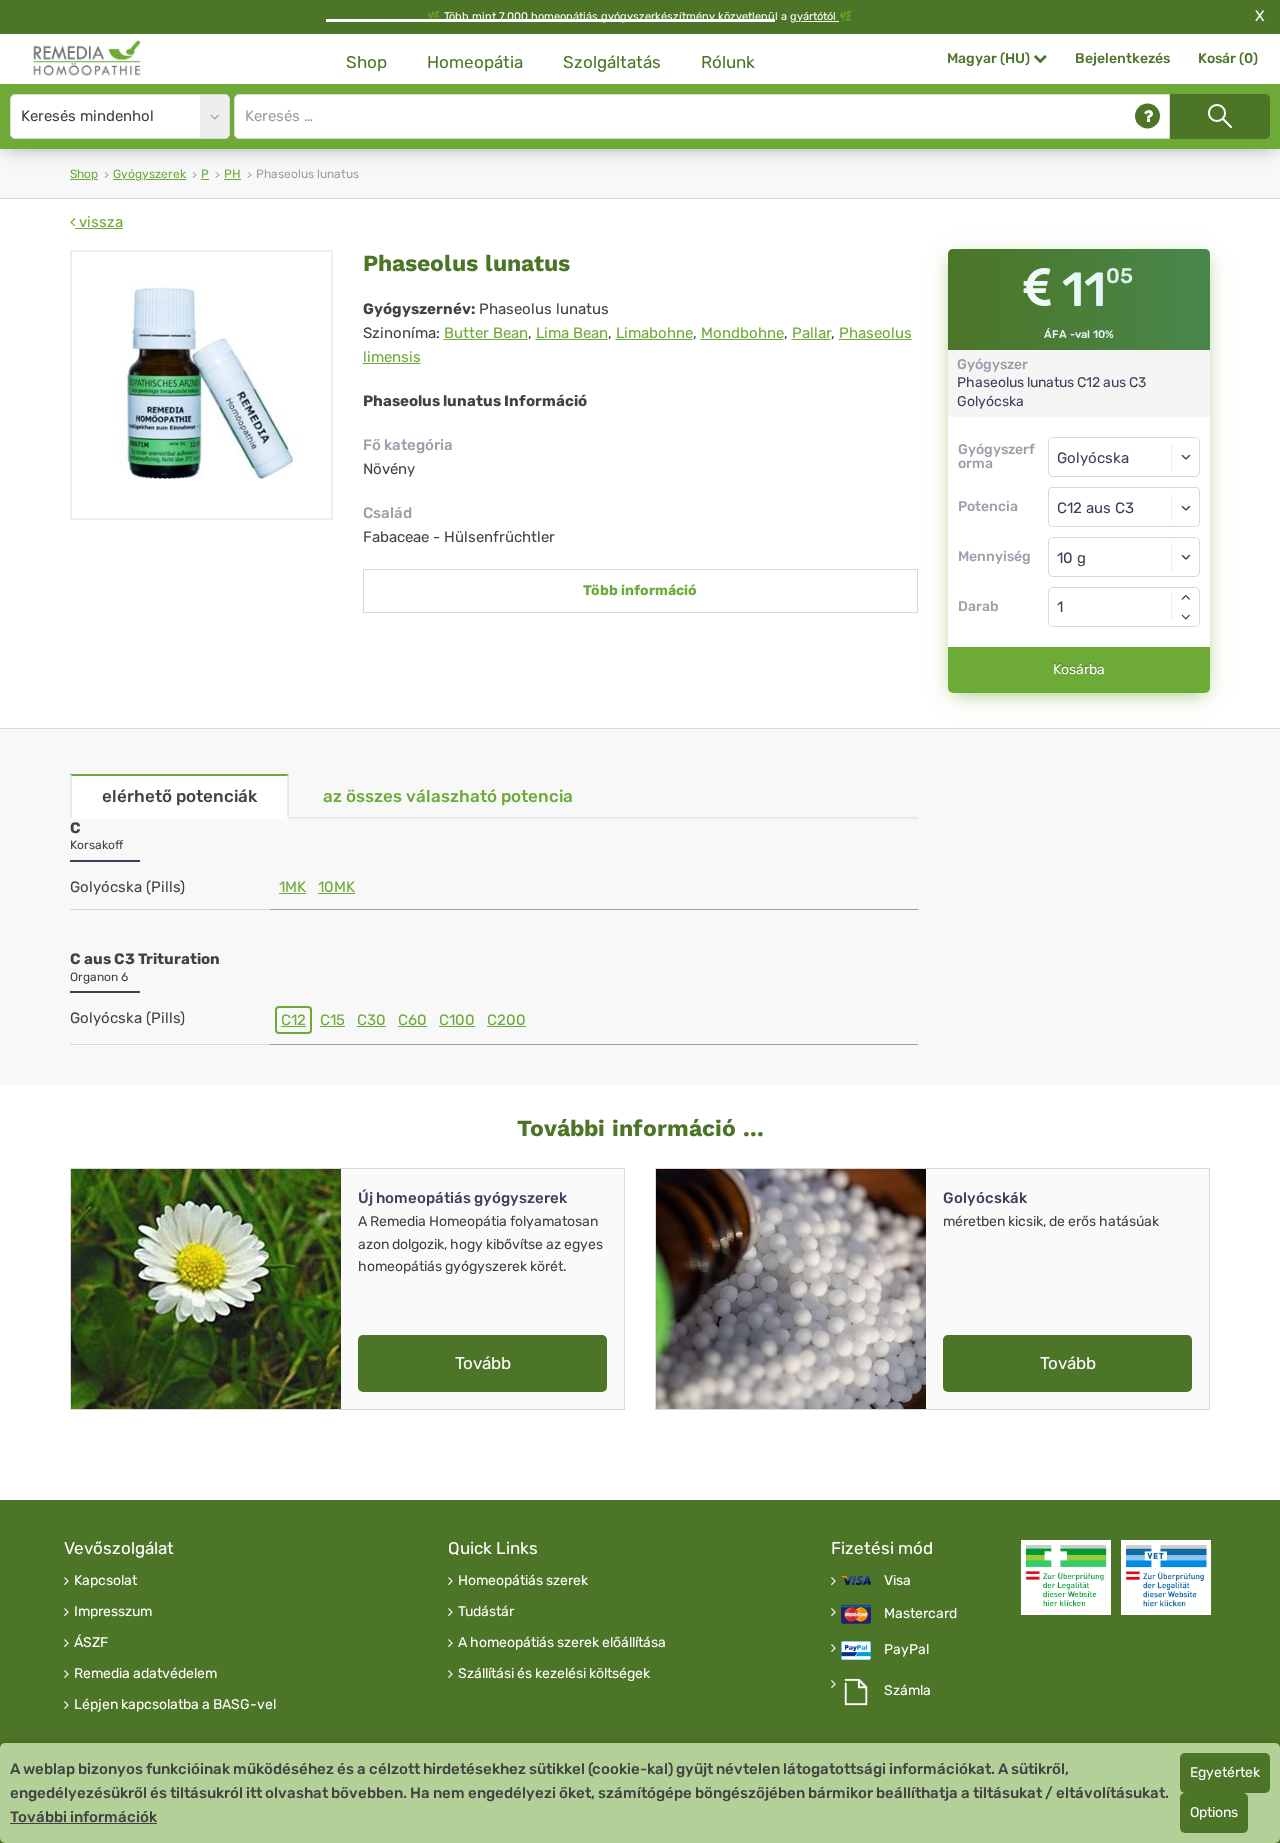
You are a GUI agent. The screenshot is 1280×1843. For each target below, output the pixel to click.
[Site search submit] (1220, 116)
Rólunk (728, 62)
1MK (292, 887)
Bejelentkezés (1122, 58)
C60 (412, 1020)
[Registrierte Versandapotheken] (1066, 1577)
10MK (336, 887)
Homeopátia (475, 62)
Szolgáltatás (612, 62)
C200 (506, 1020)
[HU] (87, 58)
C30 (371, 1020)
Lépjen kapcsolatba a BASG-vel (175, 1705)
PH (232, 174)
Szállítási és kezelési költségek (554, 1674)
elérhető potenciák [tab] (179, 796)
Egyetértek (1225, 1772)
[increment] (1186, 597)
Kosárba (1079, 669)
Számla (907, 1691)
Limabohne (654, 333)
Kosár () (1228, 58)
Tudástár (486, 1612)
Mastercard (920, 1614)
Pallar (811, 333)
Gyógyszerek (149, 174)
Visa (897, 1581)
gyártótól (814, 16)
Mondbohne (742, 333)
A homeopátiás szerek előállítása (562, 1643)
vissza (99, 222)
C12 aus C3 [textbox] (1095, 508)
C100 (457, 1020)
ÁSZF (91, 1643)
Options (1214, 1812)
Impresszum (113, 1612)
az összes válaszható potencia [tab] (448, 796)
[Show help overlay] (1147, 116)
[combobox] (1124, 507)
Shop (366, 62)
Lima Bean (572, 333)
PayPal (906, 1650)
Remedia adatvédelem (145, 1674)
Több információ (640, 590)
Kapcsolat (105, 1581)
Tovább (483, 1363)
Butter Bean (486, 333)
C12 (293, 1020)
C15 (332, 1020)
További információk (83, 1817)
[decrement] (1186, 617)
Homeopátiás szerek (523, 1581)
